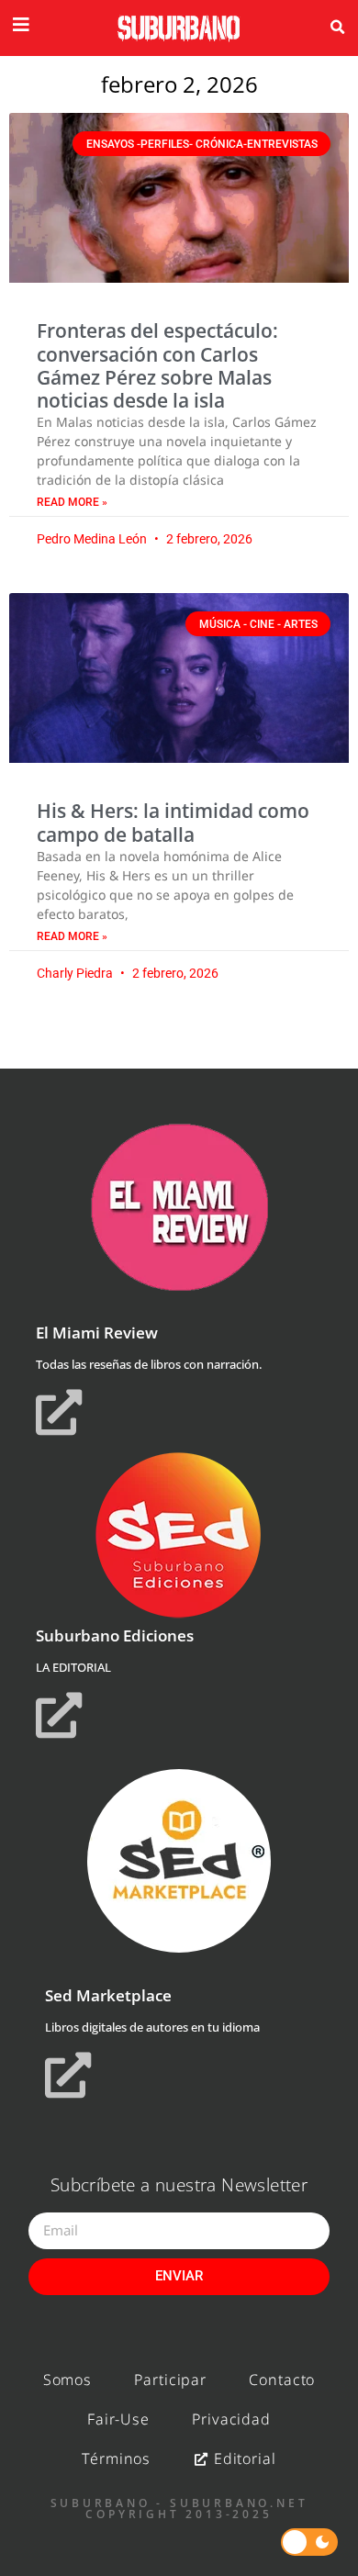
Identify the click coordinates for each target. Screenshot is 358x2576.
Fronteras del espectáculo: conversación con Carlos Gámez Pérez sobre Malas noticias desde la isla (157, 365)
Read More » (72, 502)
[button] (337, 28)
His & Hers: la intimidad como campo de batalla (173, 822)
